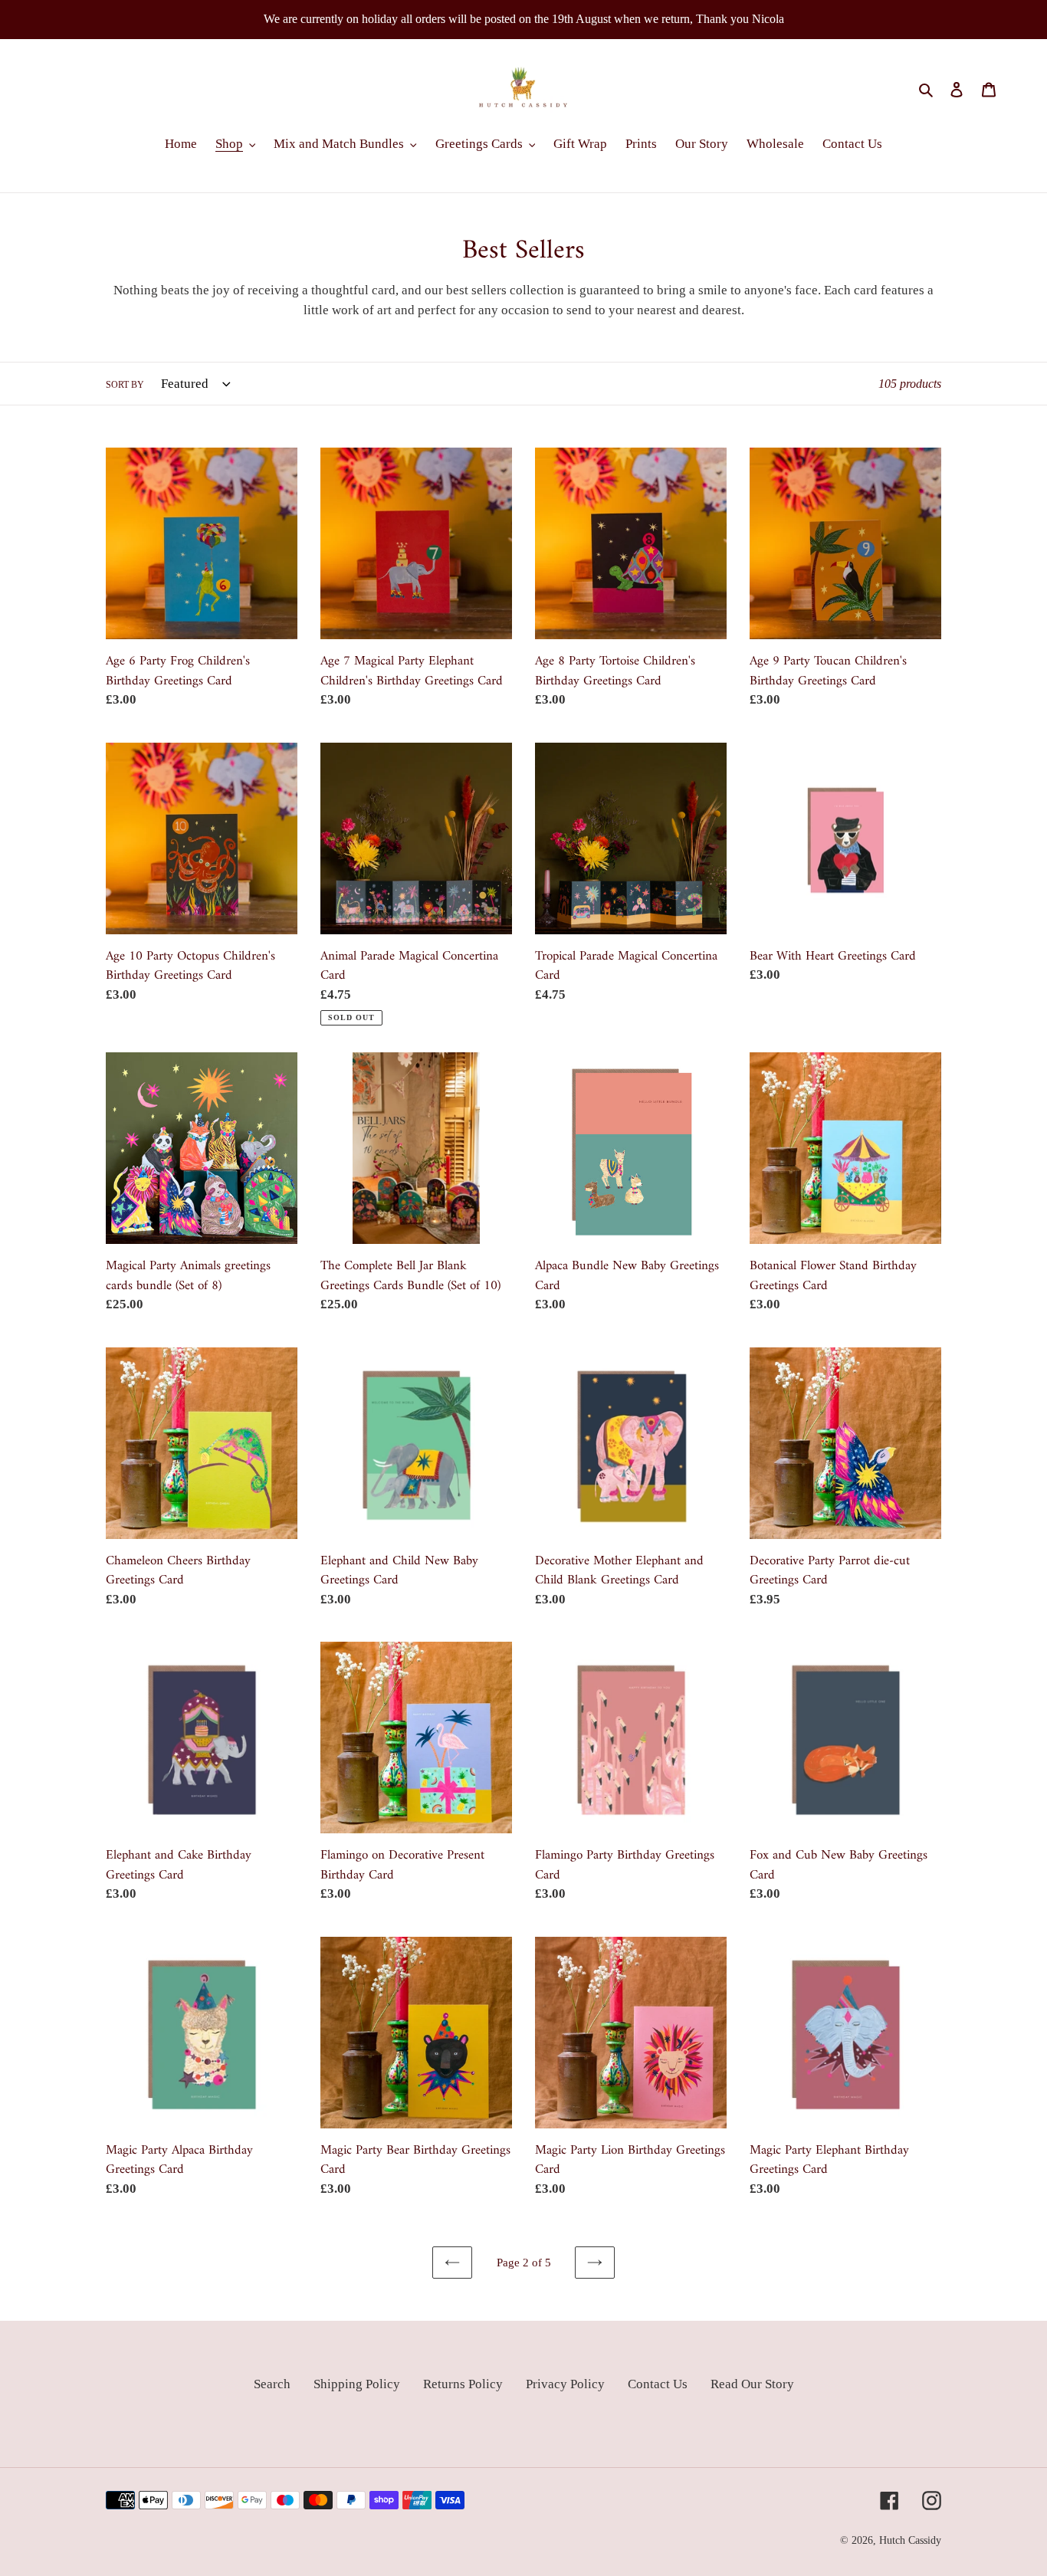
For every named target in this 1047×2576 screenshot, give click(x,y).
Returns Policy (463, 2384)
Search (272, 2384)
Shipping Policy (357, 2384)
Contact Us (658, 2384)
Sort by (125, 385)
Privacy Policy (565, 2384)
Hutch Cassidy (910, 2540)
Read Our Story (752, 2384)
